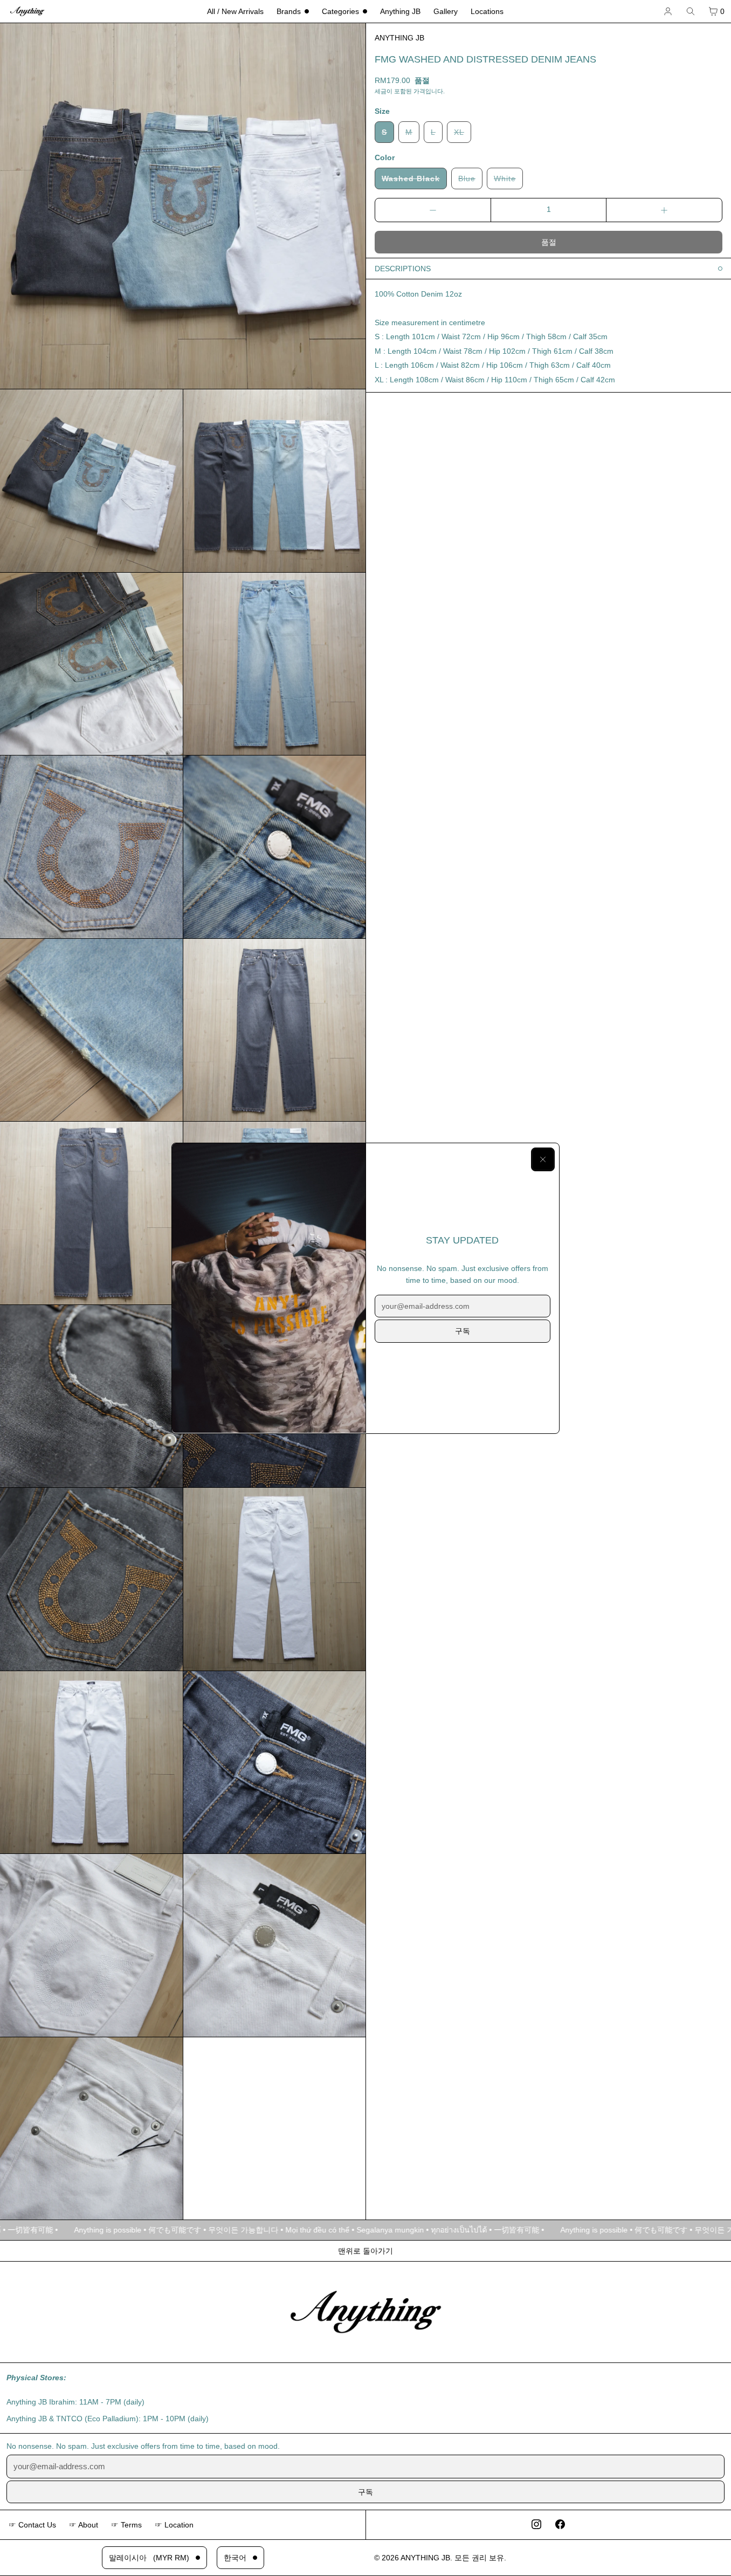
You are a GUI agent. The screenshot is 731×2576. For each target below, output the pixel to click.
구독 (463, 1331)
